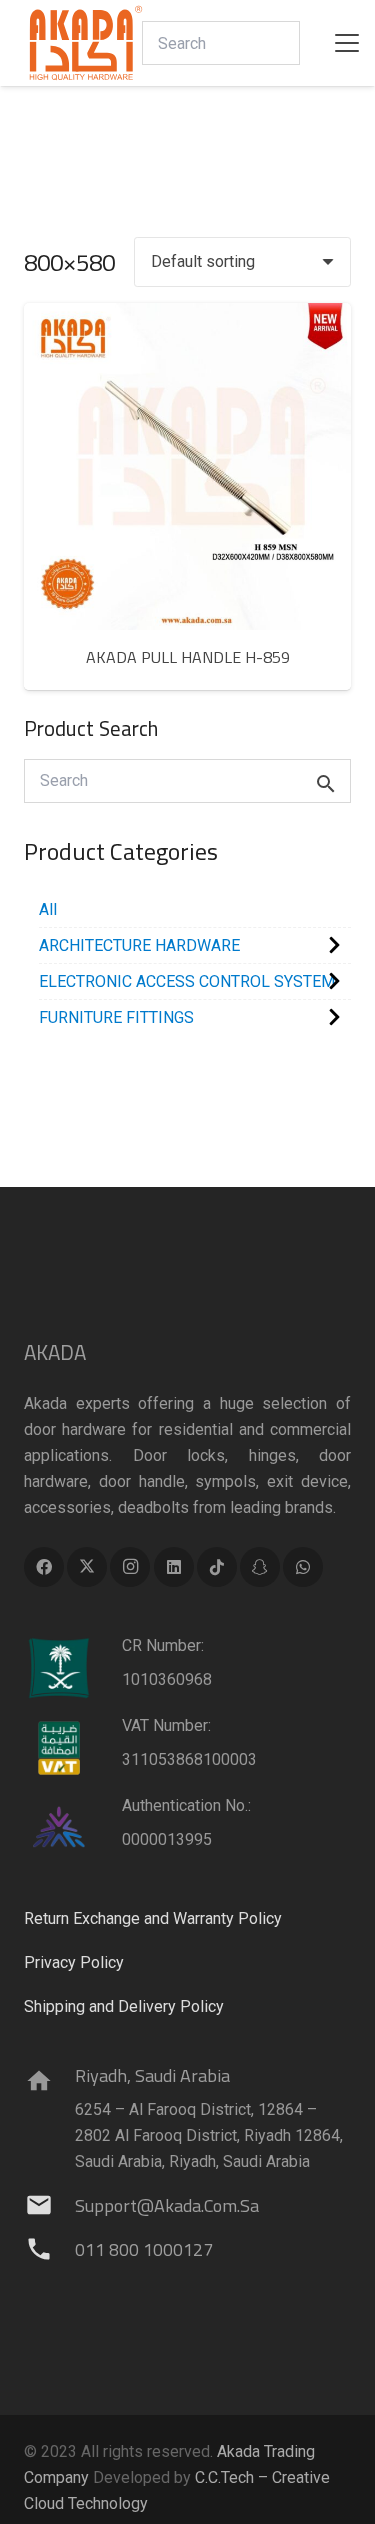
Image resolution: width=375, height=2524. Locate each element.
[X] (87, 1567)
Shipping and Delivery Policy (124, 2006)
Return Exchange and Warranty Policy (153, 1918)
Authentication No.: (186, 1805)
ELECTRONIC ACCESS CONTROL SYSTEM (187, 981)
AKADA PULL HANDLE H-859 (188, 657)
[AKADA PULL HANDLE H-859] (187, 466)
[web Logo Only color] (86, 43)
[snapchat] (260, 1567)
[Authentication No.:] (73, 1828)
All (48, 909)
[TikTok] (217, 1567)
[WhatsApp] (303, 1567)
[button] (347, 43)
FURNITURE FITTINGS (116, 1017)
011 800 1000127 (144, 2249)
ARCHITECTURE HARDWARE (139, 945)
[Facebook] (44, 1567)
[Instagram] (130, 1567)
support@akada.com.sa (167, 2205)
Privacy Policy (74, 1962)
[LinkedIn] (174, 1567)
